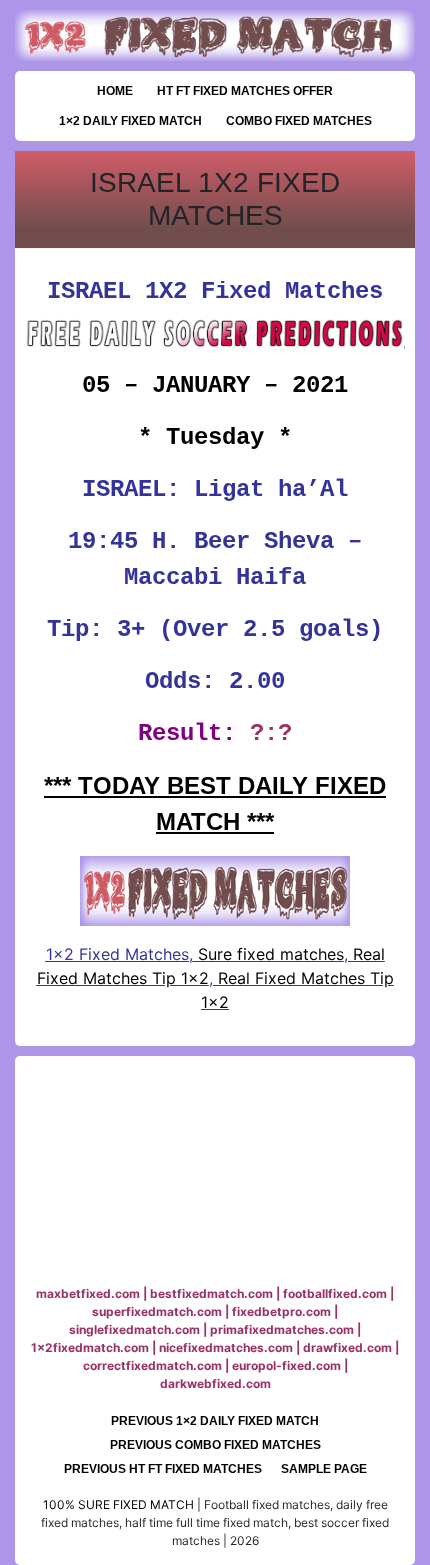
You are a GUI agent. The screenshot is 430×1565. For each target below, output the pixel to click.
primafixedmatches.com (282, 1329)
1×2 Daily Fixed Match (130, 121)
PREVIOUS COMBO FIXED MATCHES (215, 1445)
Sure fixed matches (268, 954)
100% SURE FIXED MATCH (118, 1504)
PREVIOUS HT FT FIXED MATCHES (163, 1469)
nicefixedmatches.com (226, 1347)
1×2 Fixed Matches (117, 954)
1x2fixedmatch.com (90, 1347)
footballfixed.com (335, 1293)
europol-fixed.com (286, 1365)
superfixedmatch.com (157, 1311)
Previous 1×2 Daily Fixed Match (215, 1421)
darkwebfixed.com (215, 1383)
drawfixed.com (347, 1347)
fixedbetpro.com (281, 1311)
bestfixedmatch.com (211, 1293)
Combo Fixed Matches (299, 121)
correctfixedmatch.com (152, 1365)
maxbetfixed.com (88, 1293)
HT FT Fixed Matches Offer (245, 91)
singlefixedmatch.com (134, 1329)
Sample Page (324, 1469)
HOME (115, 91)
